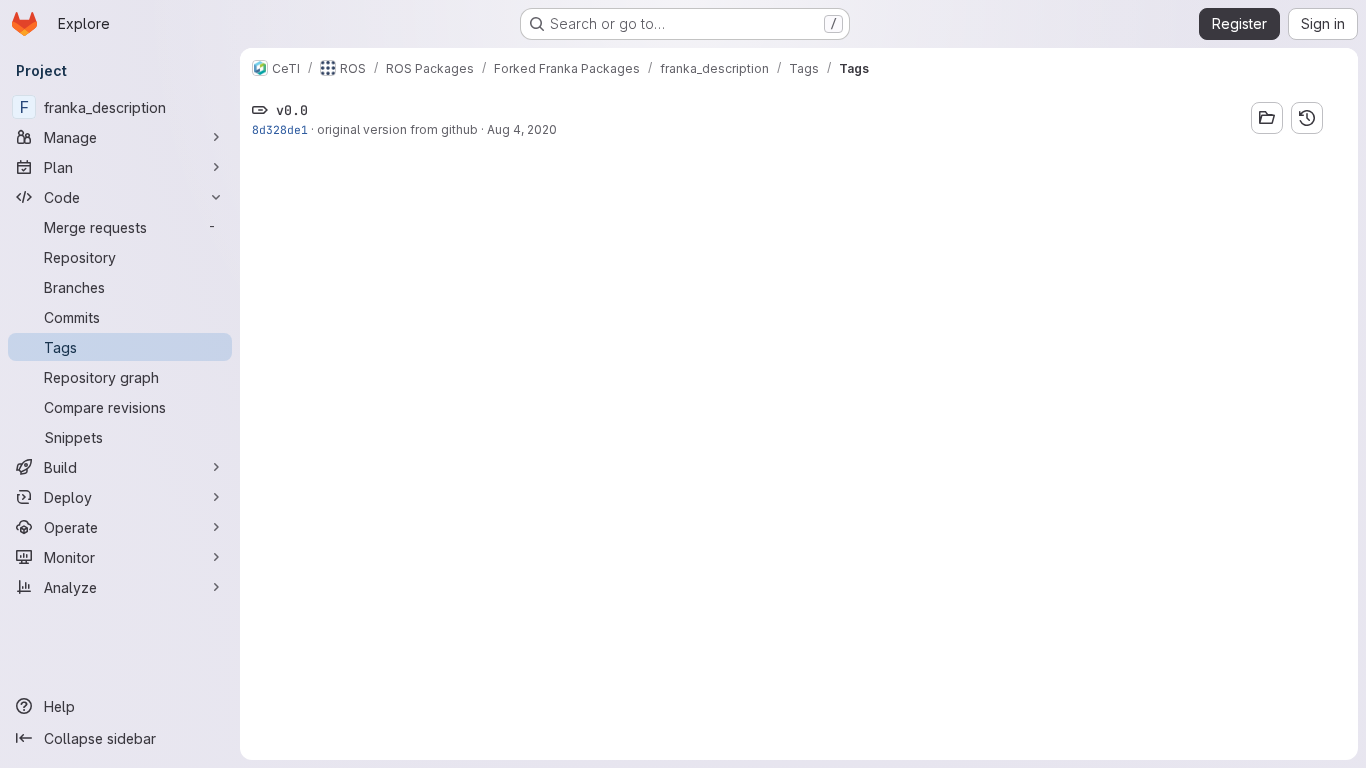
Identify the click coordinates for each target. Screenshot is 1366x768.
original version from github (397, 129)
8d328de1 (280, 129)
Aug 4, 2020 (522, 129)
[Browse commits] (1307, 118)
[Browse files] (1267, 118)
